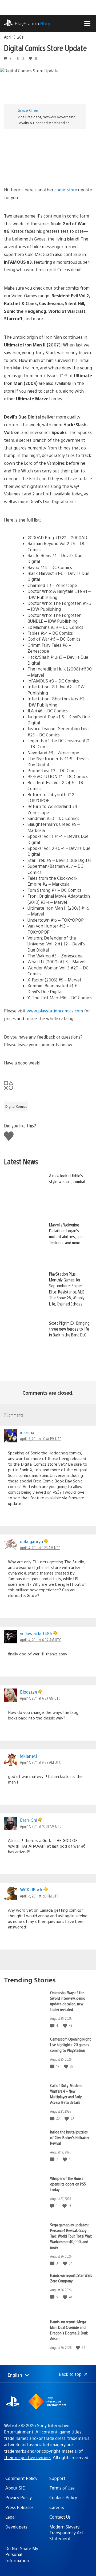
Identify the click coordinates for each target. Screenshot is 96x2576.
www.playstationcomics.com (55, 1011)
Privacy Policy (19, 2497)
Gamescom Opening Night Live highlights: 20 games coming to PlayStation (71, 2044)
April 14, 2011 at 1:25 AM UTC (40, 1548)
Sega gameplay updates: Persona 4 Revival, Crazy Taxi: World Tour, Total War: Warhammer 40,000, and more (71, 2236)
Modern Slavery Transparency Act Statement (67, 2533)
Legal (10, 2517)
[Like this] (66, 2025)
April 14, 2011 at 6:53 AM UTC (40, 1698)
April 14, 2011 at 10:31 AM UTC (41, 1826)
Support (57, 2478)
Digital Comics (16, 1106)
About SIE (15, 2488)
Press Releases (19, 2507)
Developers (16, 2527)
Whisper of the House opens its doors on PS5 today (68, 2184)
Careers (57, 2507)
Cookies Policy (63, 2497)
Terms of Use (62, 2488)
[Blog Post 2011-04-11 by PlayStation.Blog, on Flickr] (48, 155)
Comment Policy (21, 2478)
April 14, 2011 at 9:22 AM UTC (40, 1762)
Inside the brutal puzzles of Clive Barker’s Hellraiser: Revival (70, 2137)
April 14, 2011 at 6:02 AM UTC (41, 1640)
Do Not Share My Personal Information (22, 2554)
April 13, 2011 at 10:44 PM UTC (41, 1439)
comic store (66, 190)
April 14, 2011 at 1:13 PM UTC (39, 1896)
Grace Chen (28, 110)
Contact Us (60, 2517)
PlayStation (33, 23)
